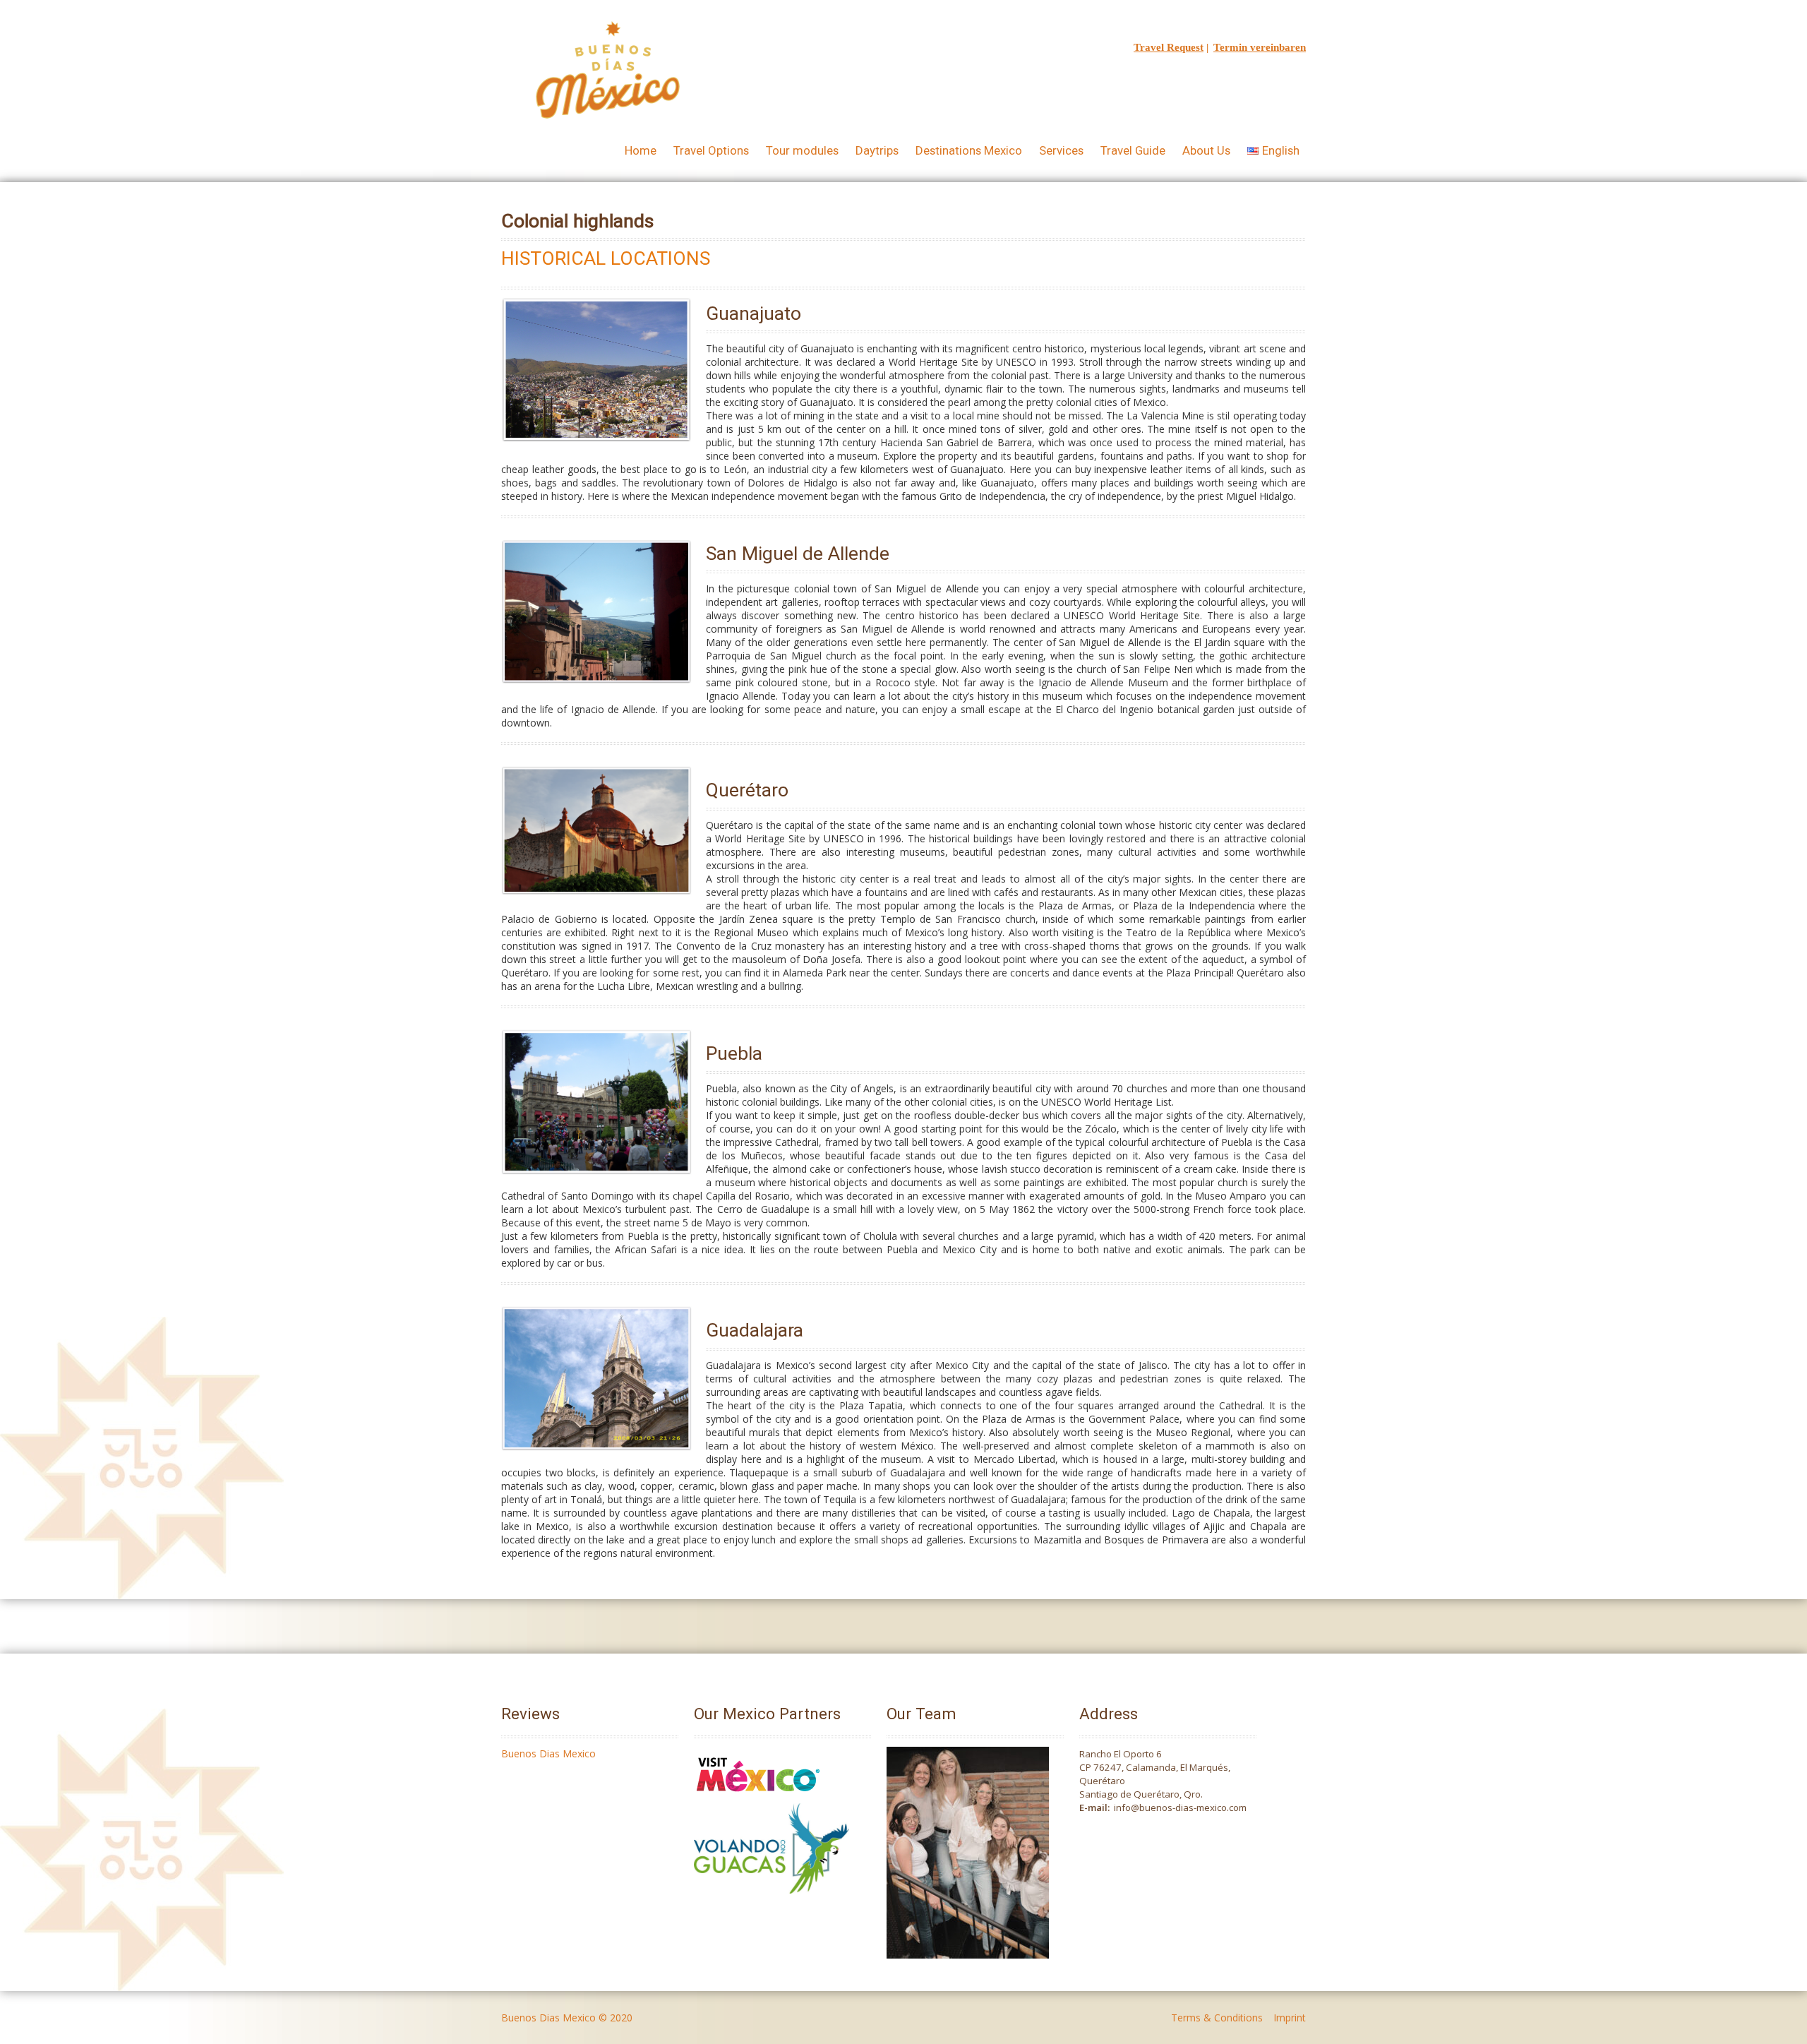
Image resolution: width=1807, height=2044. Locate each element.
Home (641, 150)
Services (1061, 150)
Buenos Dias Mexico (548, 1753)
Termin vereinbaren (1260, 47)
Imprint (1290, 2018)
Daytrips (877, 150)
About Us (1206, 150)
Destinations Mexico (969, 150)
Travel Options (711, 150)
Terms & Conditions (1217, 2018)
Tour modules (802, 150)
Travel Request (1169, 47)
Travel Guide (1133, 150)
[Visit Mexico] (758, 1797)
